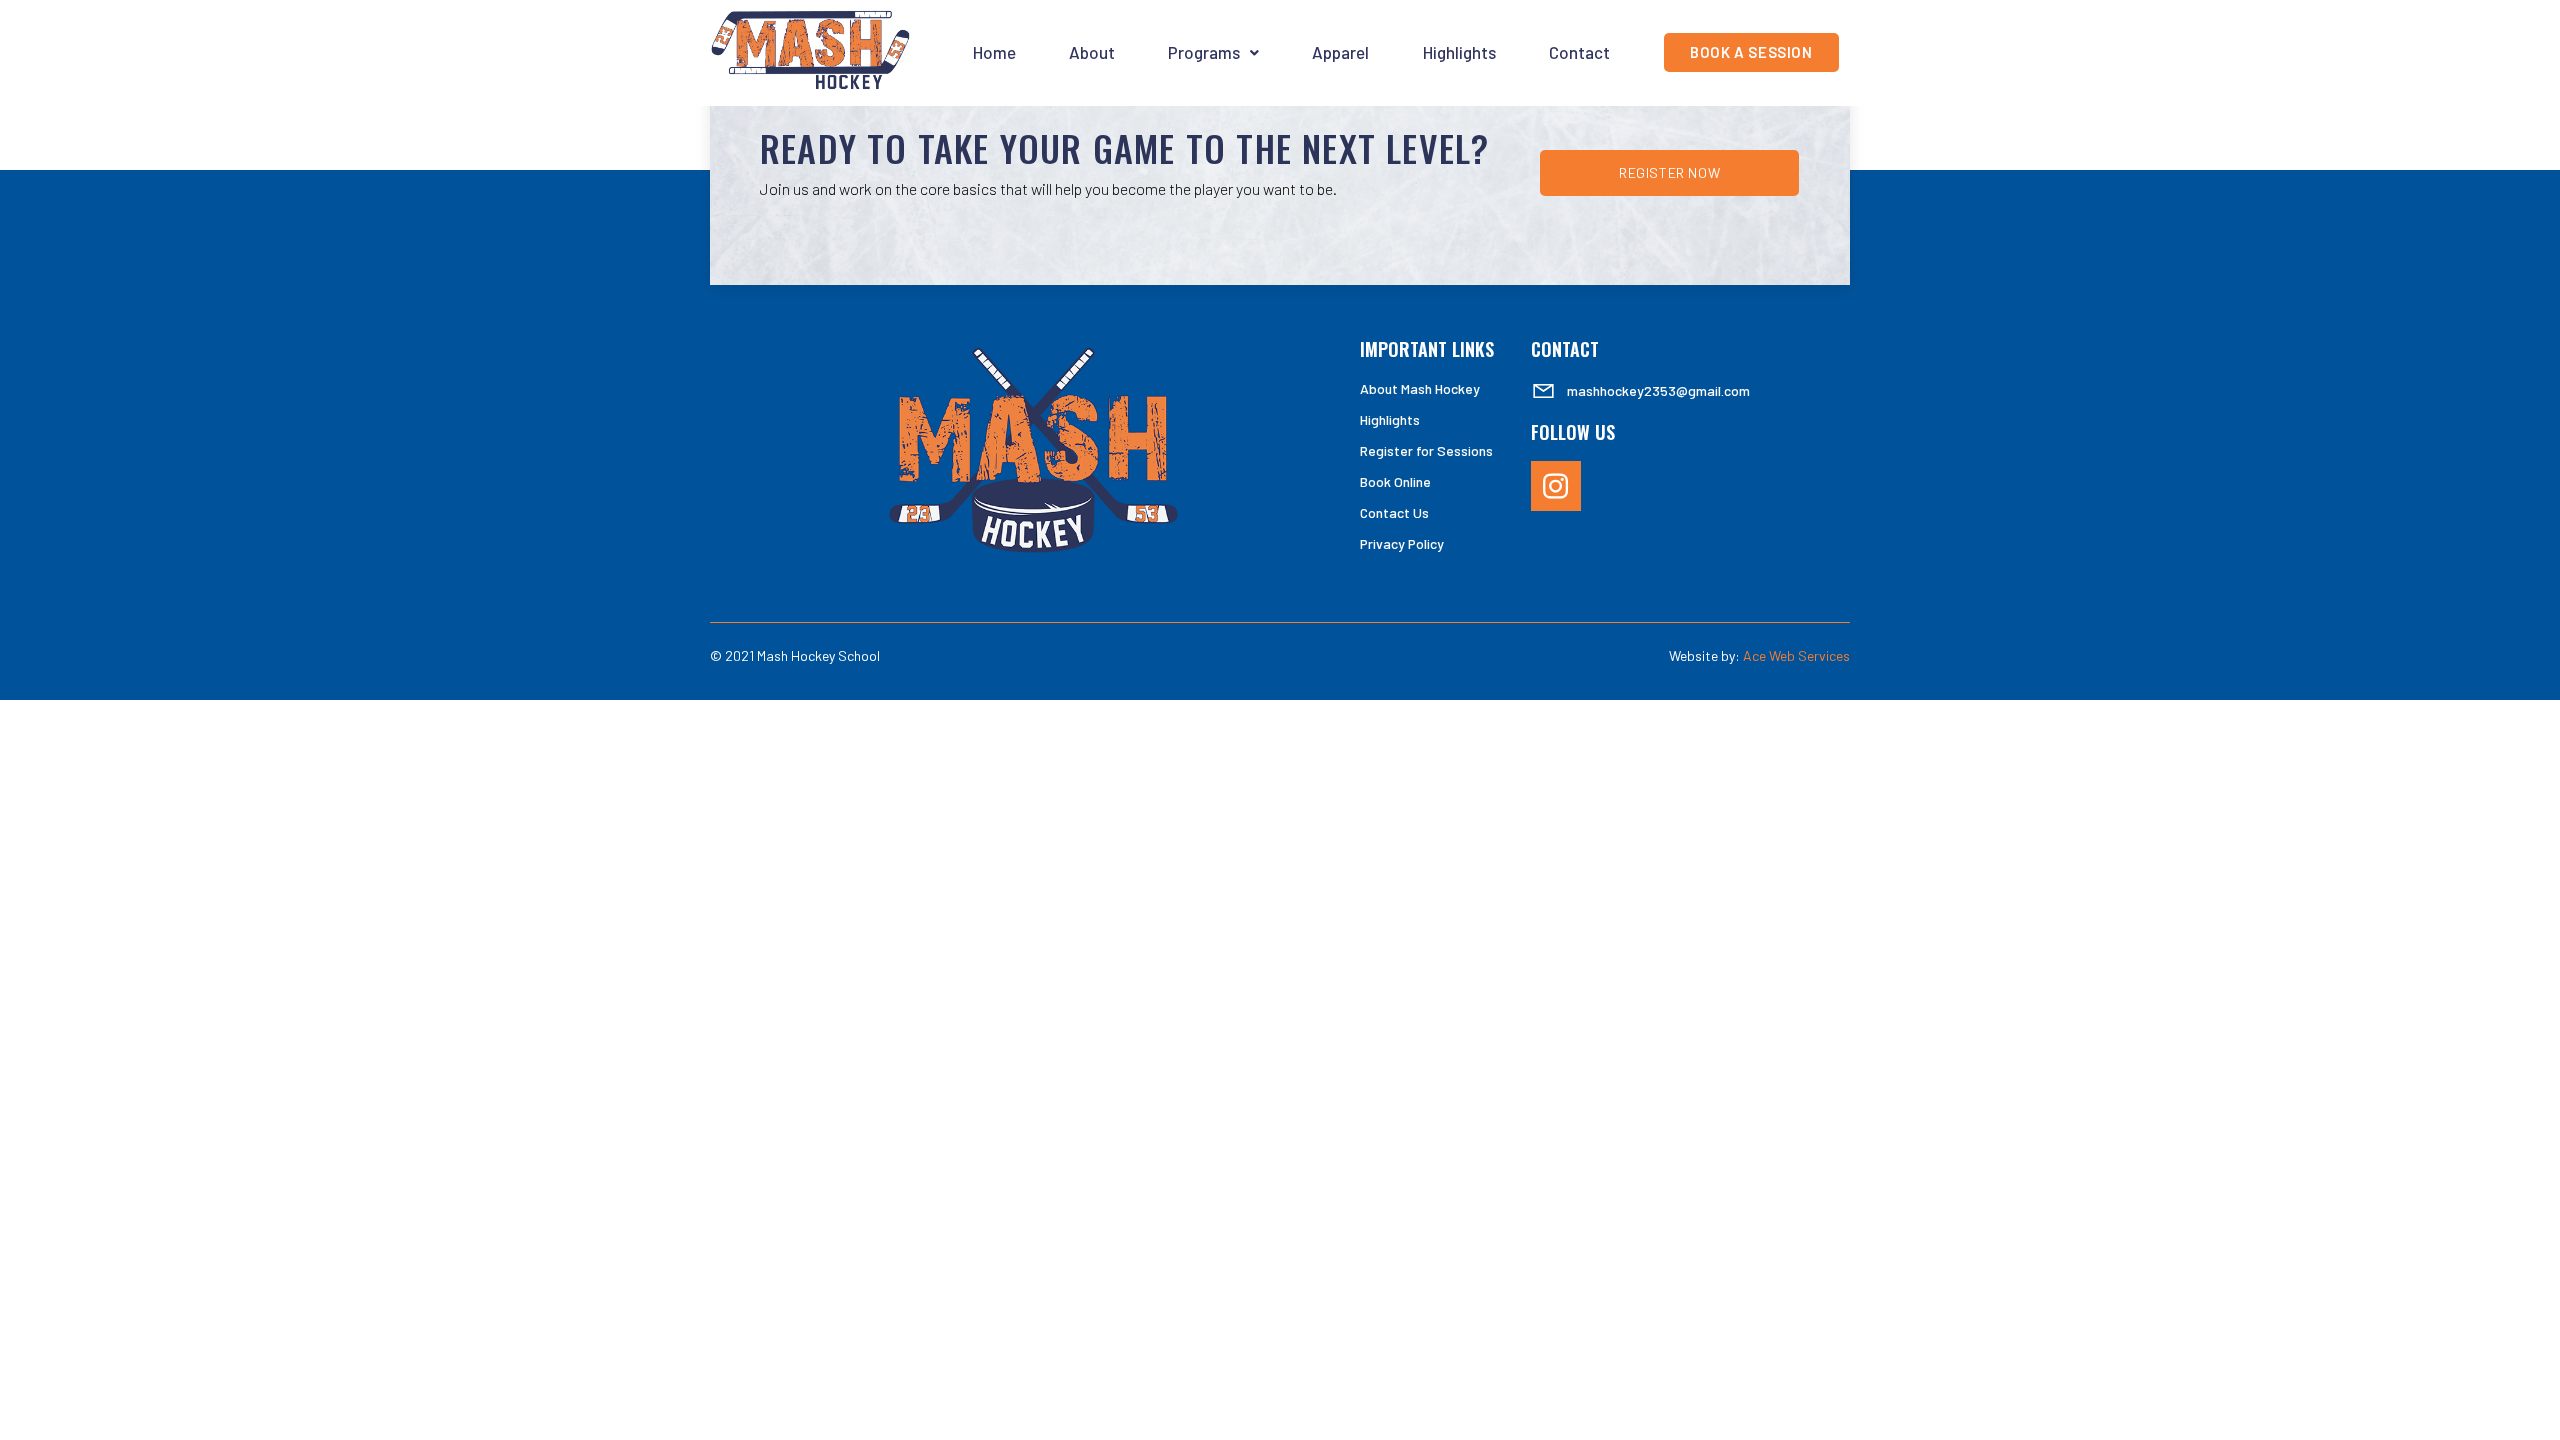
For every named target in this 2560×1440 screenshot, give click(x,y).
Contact (1579, 52)
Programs (1204, 52)
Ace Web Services (1796, 655)
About (1092, 52)
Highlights (1459, 52)
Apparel (1340, 52)
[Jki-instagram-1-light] (1556, 486)
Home (994, 52)
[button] (1214, 52)
